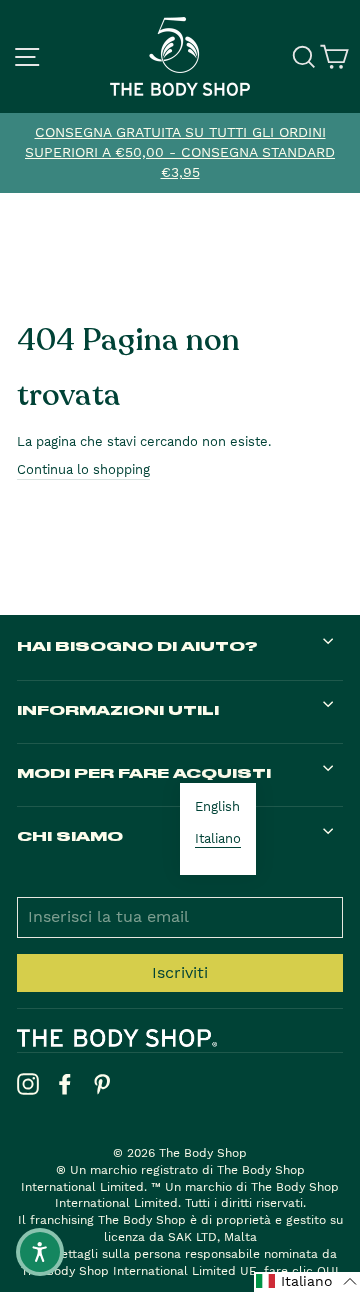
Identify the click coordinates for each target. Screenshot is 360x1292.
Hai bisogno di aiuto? (137, 645)
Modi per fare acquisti (144, 772)
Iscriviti (180, 972)
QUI (328, 1271)
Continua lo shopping (83, 469)
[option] (180, 153)
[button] (307, 1282)
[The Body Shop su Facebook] (65, 1084)
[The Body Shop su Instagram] (28, 1084)
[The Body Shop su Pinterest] (102, 1084)
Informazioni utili (118, 709)
